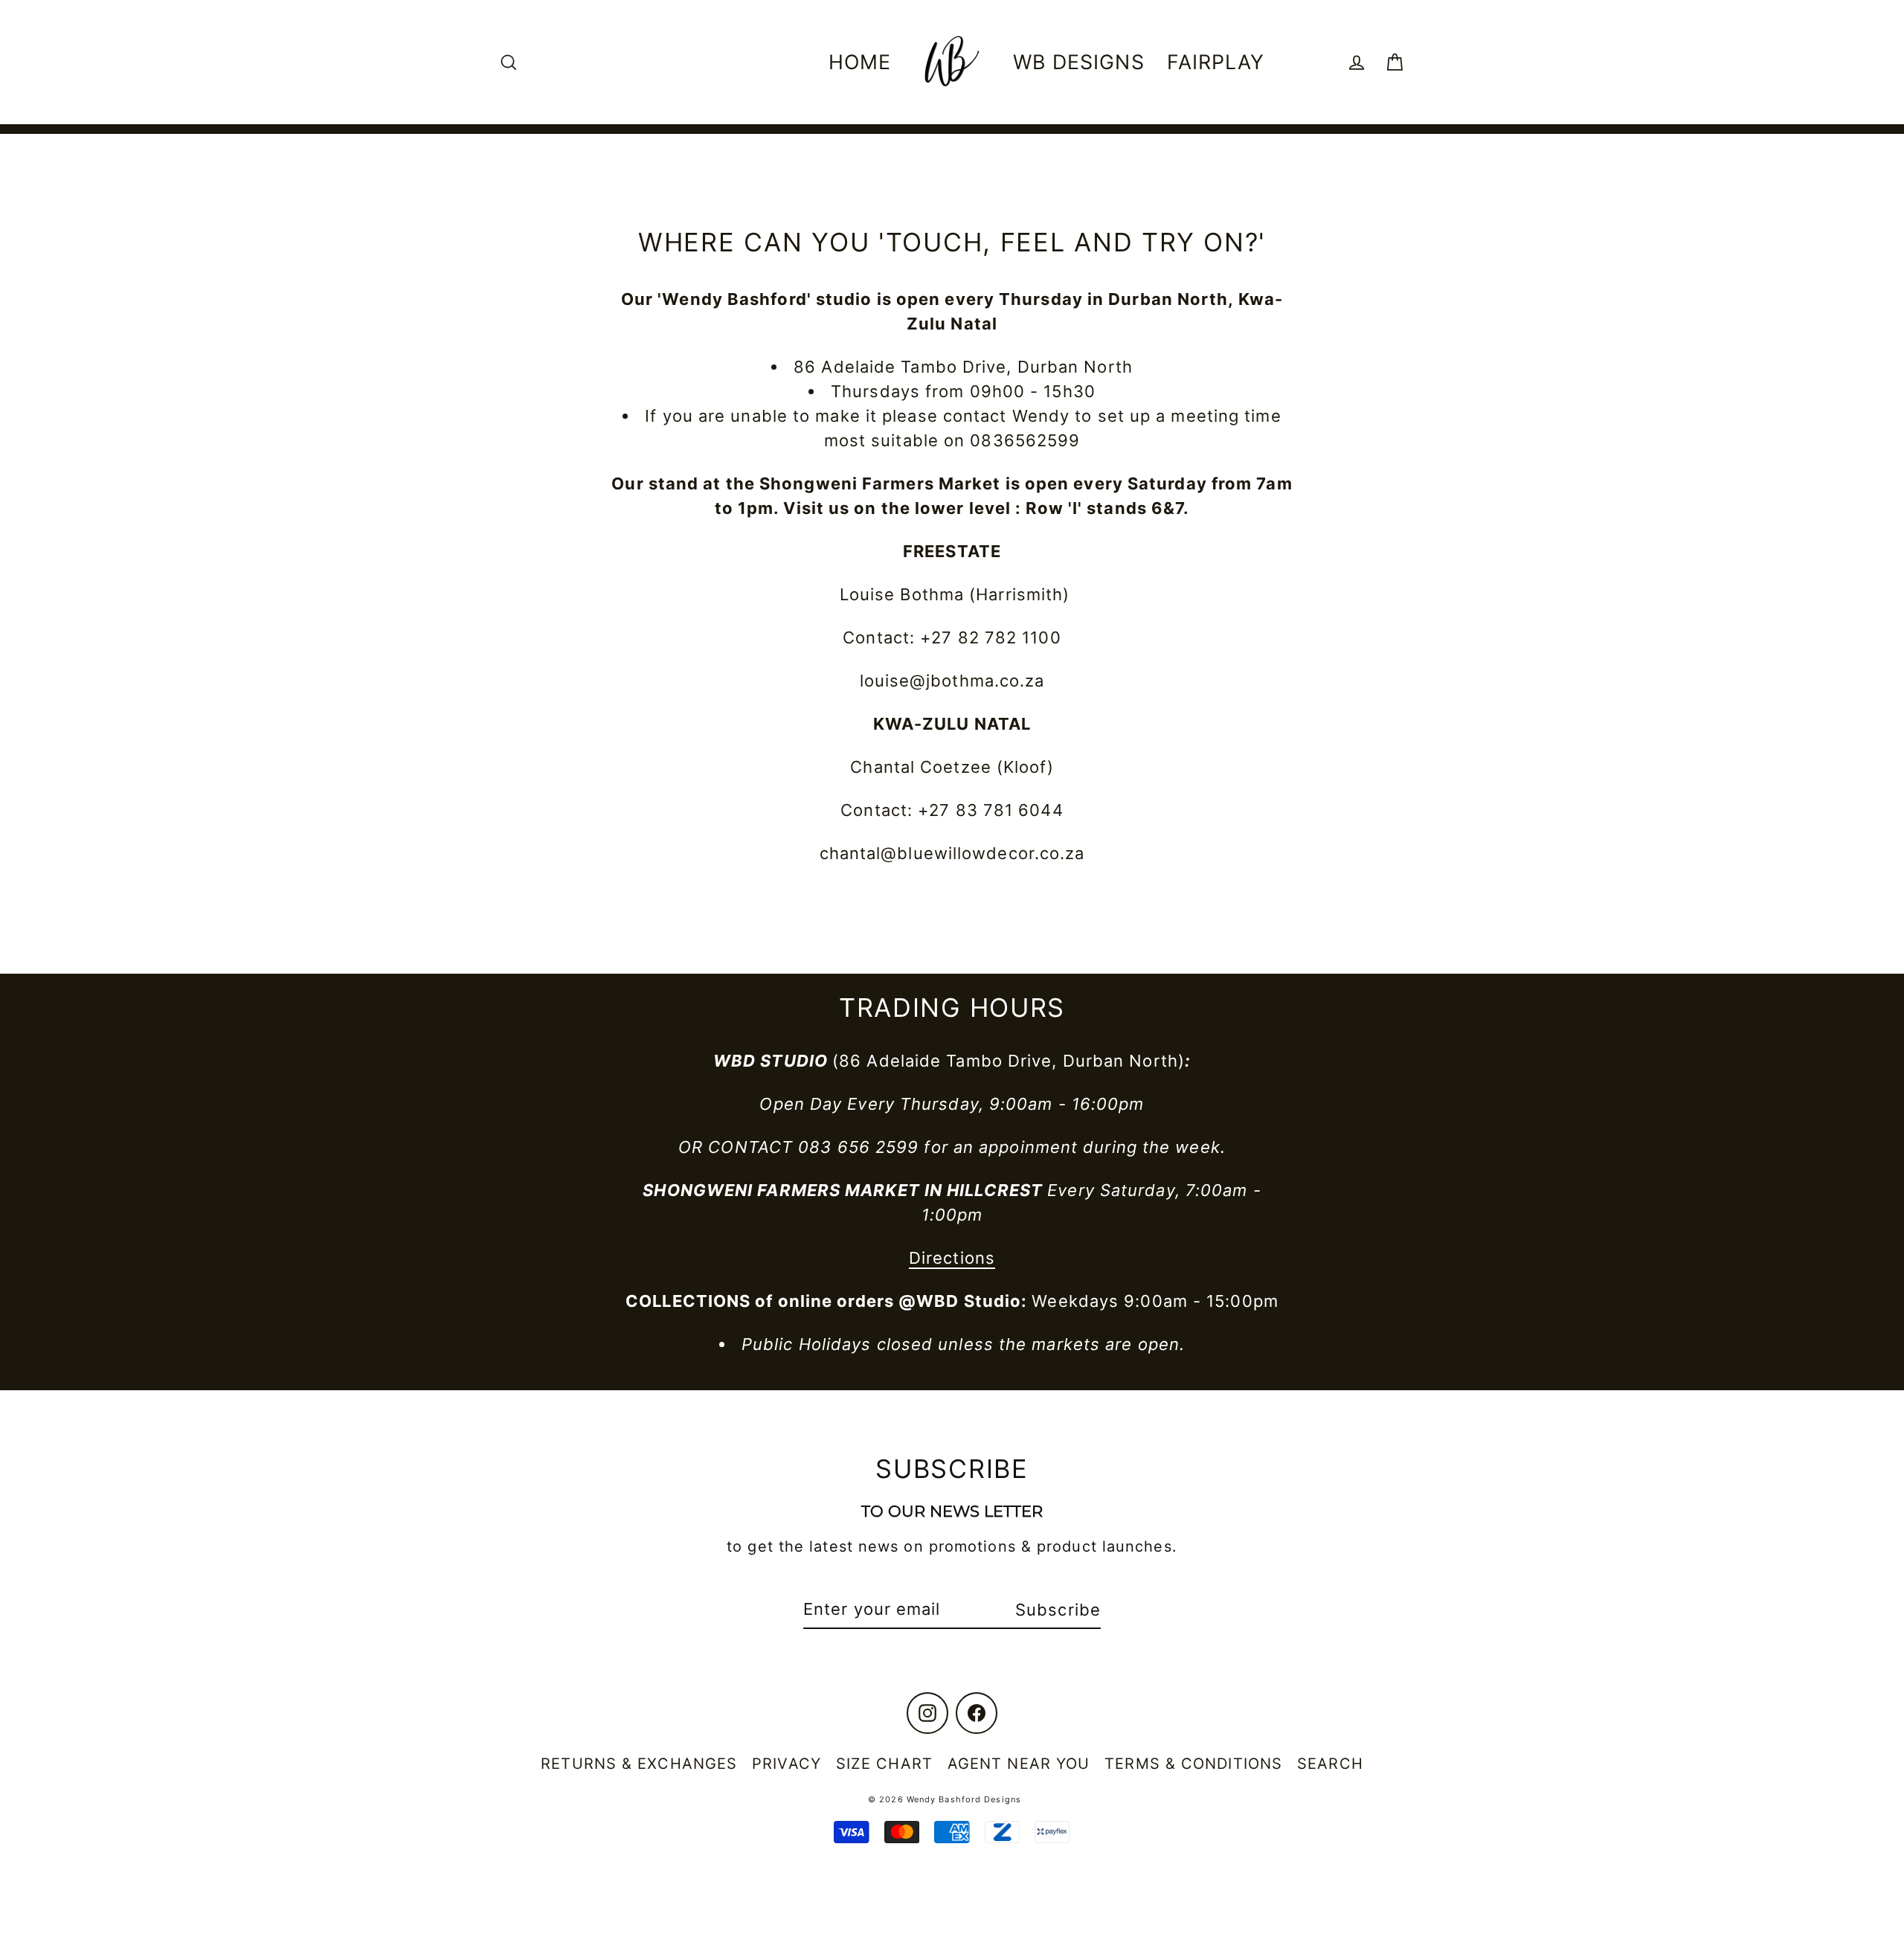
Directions (952, 1258)
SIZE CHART (884, 1764)
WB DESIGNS (1079, 62)
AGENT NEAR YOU (1019, 1764)
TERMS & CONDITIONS (1193, 1764)
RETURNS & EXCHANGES (639, 1764)
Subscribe (1058, 1610)
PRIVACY (787, 1764)
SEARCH (1330, 1764)
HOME (860, 62)
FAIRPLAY (1216, 62)
